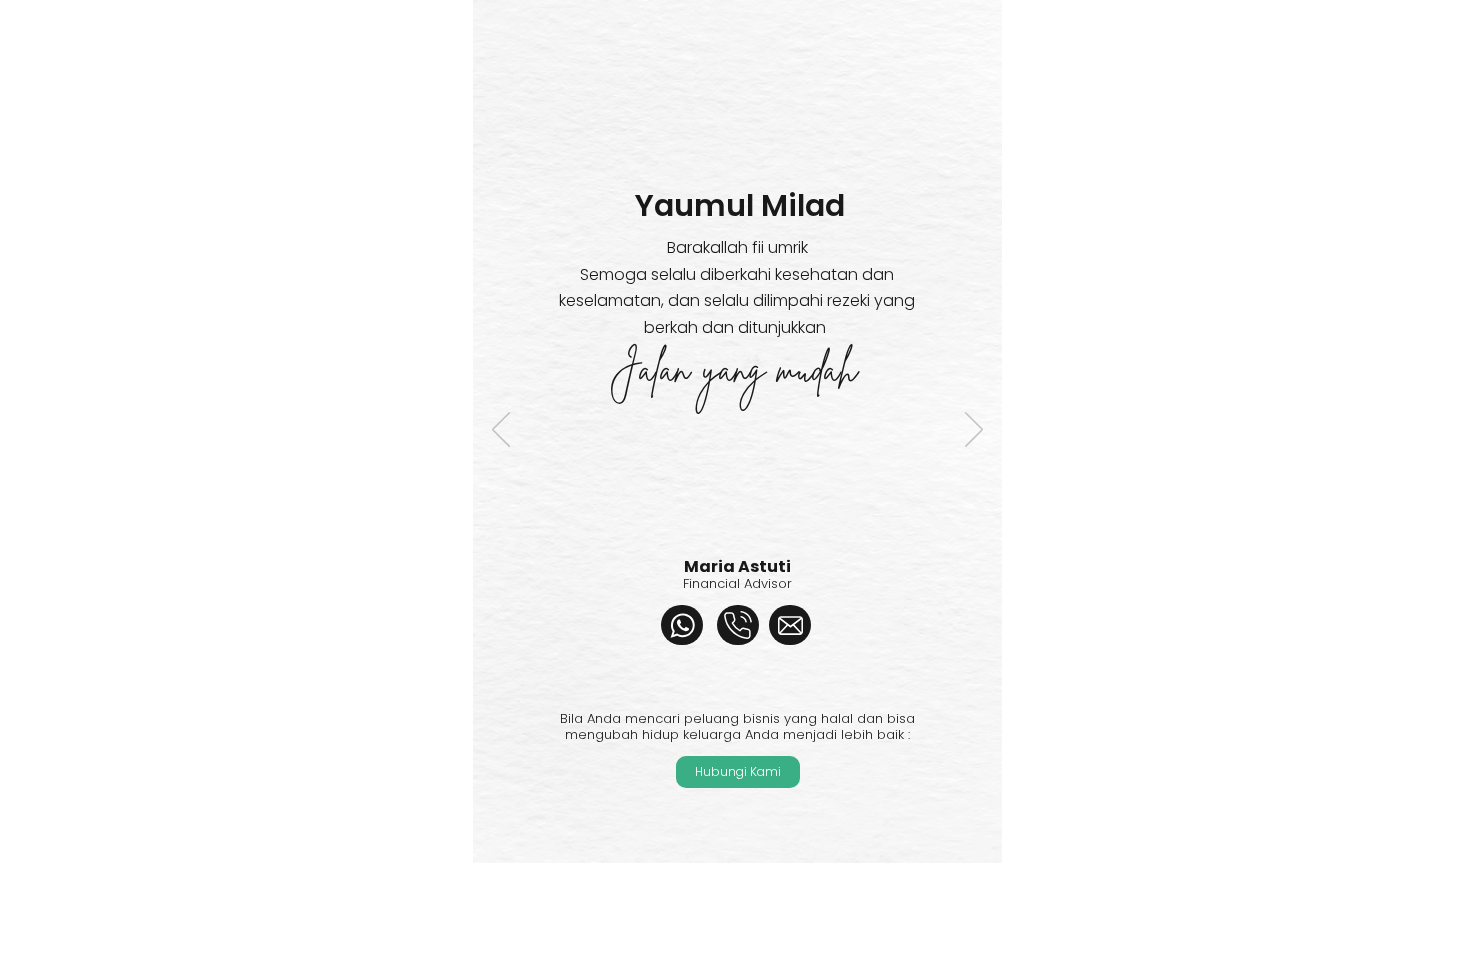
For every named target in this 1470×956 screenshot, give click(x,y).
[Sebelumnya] (501, 431)
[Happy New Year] (727, 913)
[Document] (682, 625)
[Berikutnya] (974, 431)
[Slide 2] (747, 913)
